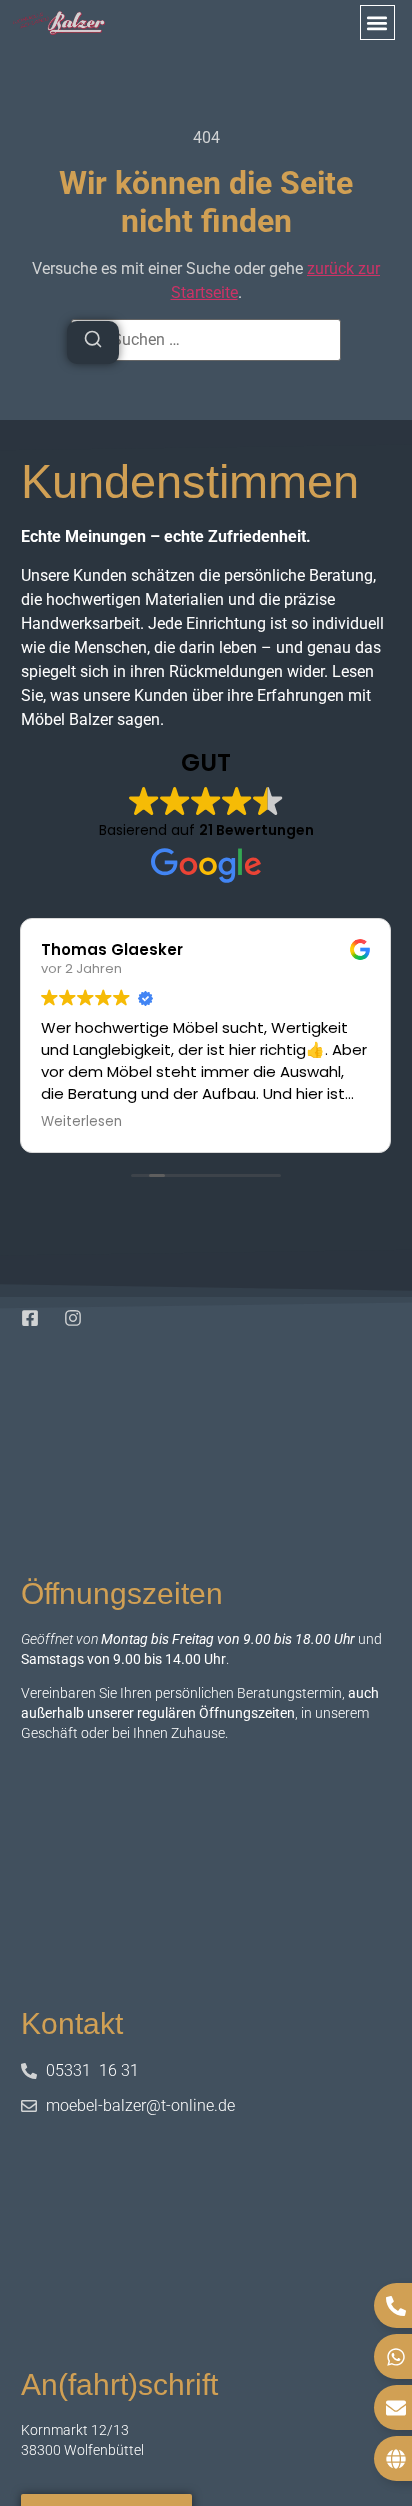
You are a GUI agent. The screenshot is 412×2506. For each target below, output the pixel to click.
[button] (377, 22)
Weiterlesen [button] (81, 1122)
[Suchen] (93, 342)
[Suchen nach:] (206, 340)
